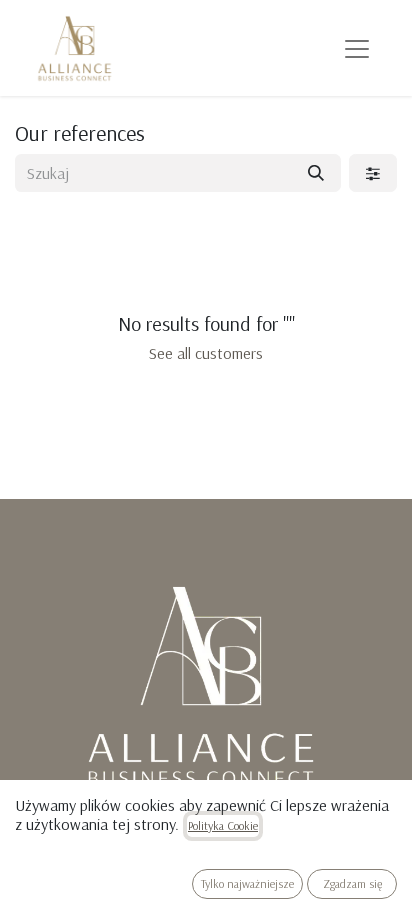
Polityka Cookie (223, 825)
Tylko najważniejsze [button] (247, 883)
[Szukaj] (316, 173)
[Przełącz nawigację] (357, 48)
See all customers (206, 353)
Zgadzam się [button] (352, 883)
